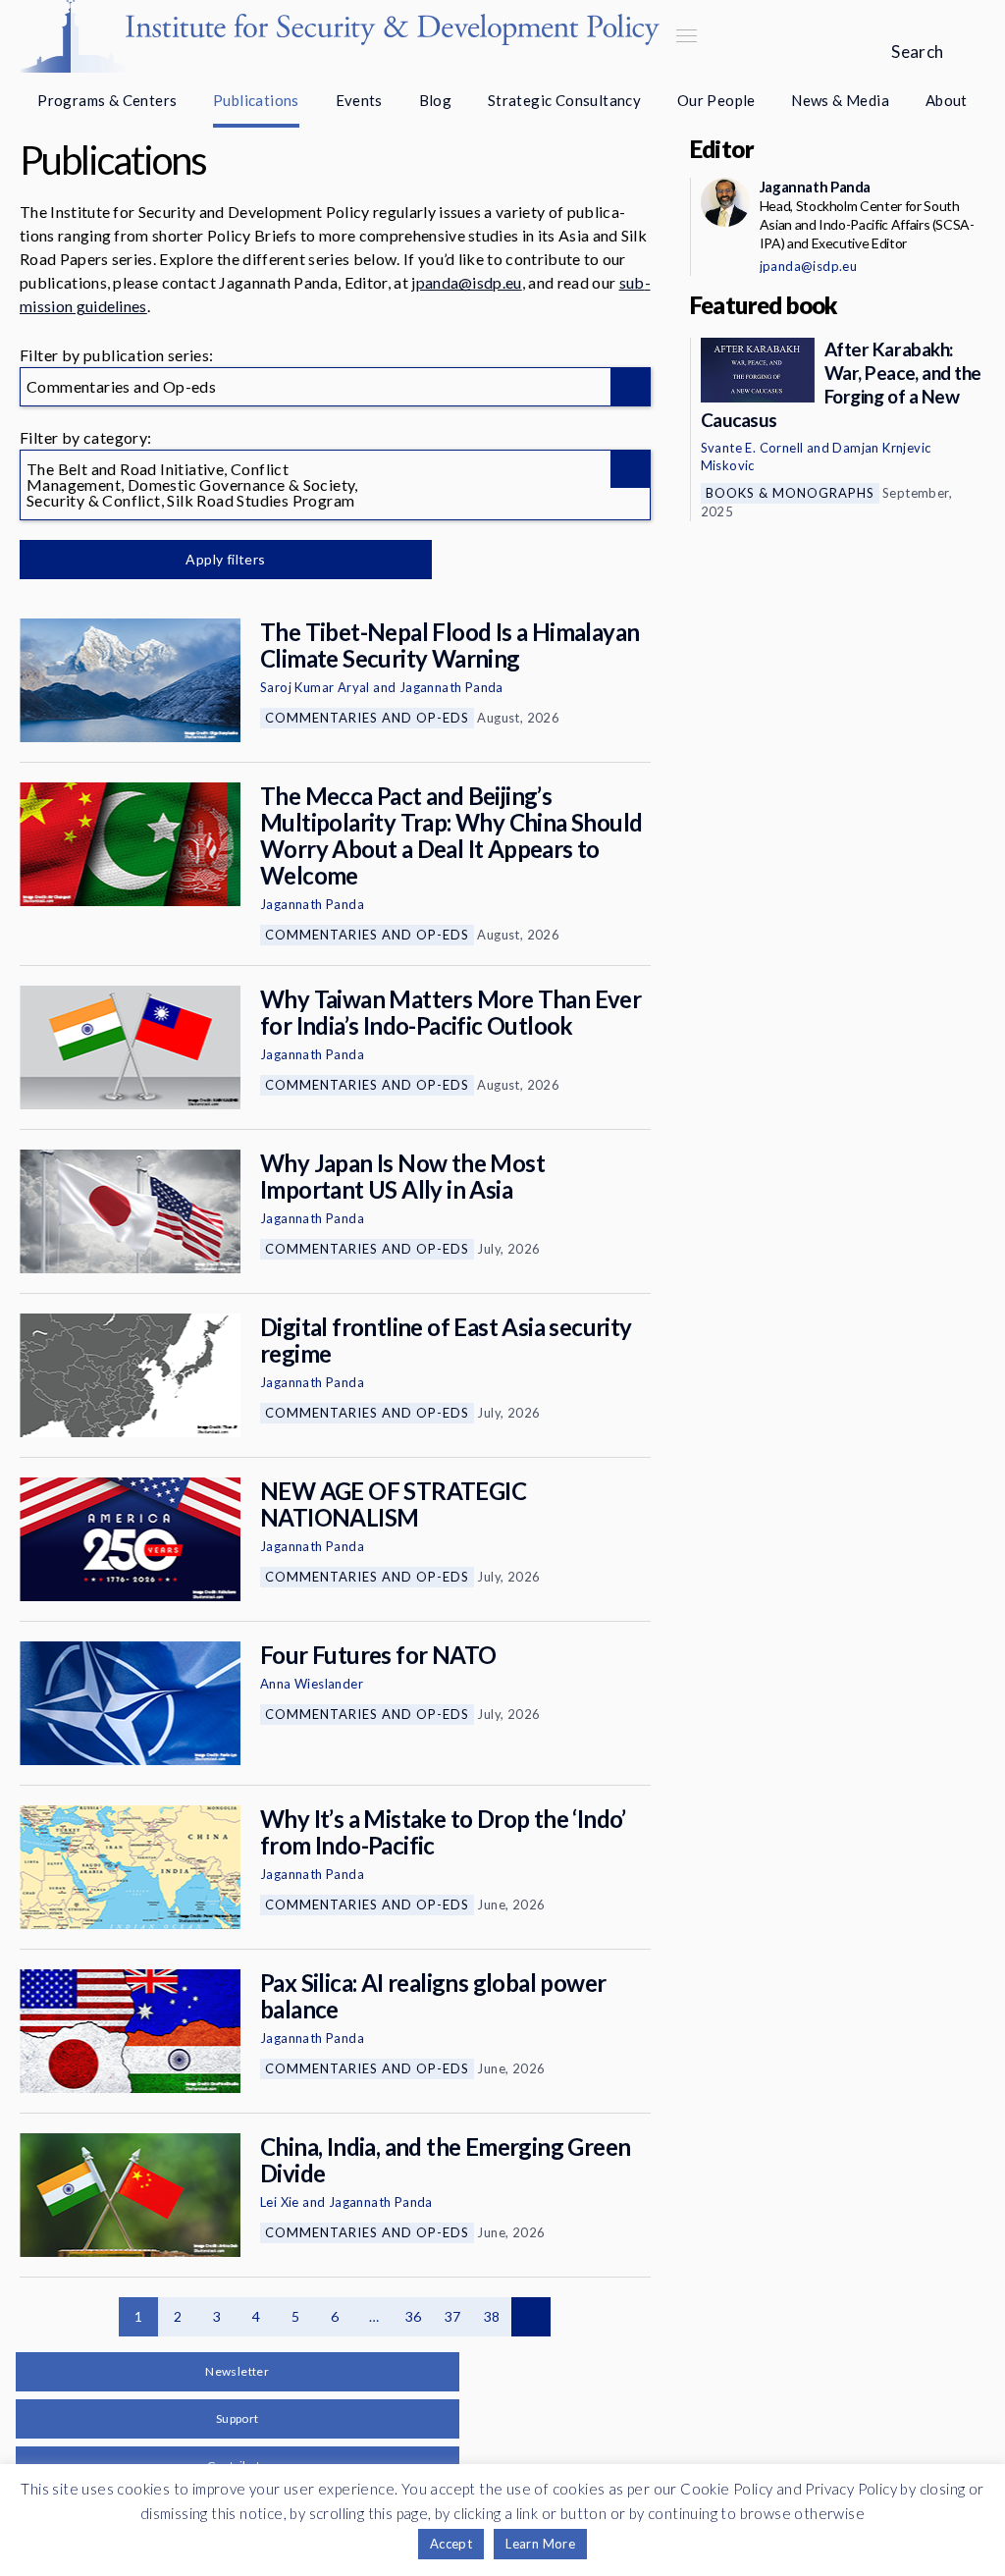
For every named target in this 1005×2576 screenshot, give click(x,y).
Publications (256, 100)
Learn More (540, 2544)
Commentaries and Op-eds (367, 718)
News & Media (840, 100)
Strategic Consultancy (564, 100)
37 (453, 2316)
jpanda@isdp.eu (466, 282)
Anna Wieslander (312, 1684)
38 (492, 2316)
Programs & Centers (107, 100)
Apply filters (225, 559)
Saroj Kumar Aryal (315, 687)
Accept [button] (451, 2544)
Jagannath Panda (451, 687)
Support (238, 2418)
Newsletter (237, 2371)
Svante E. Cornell (752, 448)
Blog (436, 100)
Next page (531, 2317)
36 (414, 2316)
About (947, 100)
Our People (716, 100)
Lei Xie (280, 2202)
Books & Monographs (790, 493)
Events (359, 100)
